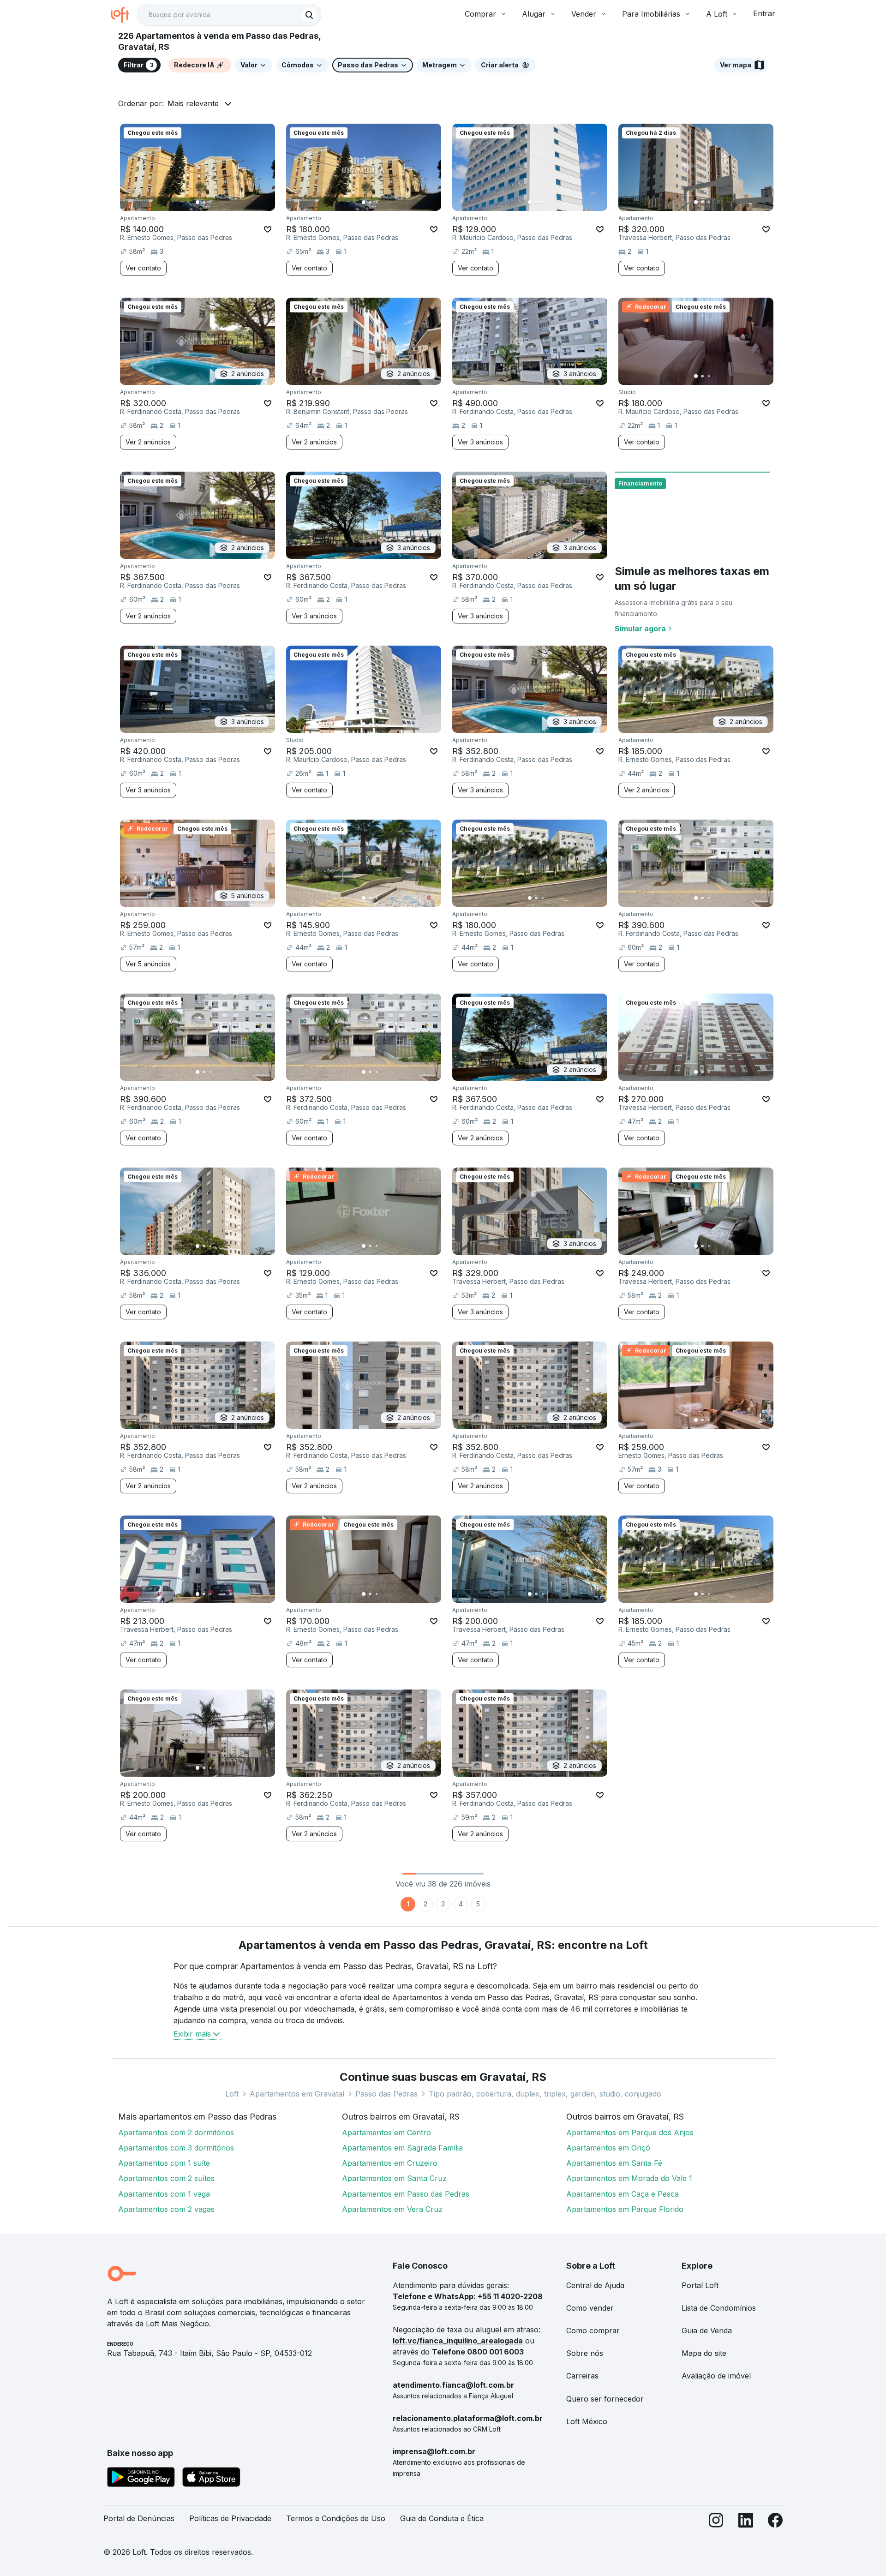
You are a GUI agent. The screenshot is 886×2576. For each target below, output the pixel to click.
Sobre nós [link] (585, 2353)
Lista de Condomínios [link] (719, 2308)
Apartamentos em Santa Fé (614, 2163)
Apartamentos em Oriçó (608, 2148)
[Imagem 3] (210, 202)
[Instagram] (716, 2522)
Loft (232, 2094)
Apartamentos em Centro (386, 2133)
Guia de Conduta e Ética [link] (442, 2518)
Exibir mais (192, 2034)
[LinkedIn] (746, 2522)
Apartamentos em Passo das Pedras (406, 2194)
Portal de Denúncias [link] (139, 2518)
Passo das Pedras (386, 2094)
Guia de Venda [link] (707, 2330)
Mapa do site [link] (704, 2353)
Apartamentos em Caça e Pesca (623, 2194)
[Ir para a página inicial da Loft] (124, 15)
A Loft (717, 14)
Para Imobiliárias (651, 14)
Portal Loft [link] (700, 2285)
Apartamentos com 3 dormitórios (176, 2148)
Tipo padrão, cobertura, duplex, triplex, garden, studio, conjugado (545, 2094)
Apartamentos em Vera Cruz (392, 2209)
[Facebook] (775, 2522)
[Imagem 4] (217, 202)
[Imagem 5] (223, 202)
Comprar (480, 14)
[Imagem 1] (198, 202)
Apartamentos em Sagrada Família (402, 2148)
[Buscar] (309, 15)
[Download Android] (141, 2479)
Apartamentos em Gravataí (297, 2094)
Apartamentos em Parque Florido (625, 2209)
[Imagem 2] (204, 202)
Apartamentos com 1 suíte (164, 2163)
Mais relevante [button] (193, 103)
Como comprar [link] (593, 2330)
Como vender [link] (590, 2308)
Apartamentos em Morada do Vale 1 (629, 2178)
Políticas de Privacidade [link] (230, 2518)
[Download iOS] (211, 2479)
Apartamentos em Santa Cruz (394, 2178)
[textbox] (229, 15)
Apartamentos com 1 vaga (164, 2194)
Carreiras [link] (582, 2376)
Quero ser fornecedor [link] (605, 2399)
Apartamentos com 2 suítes (166, 2178)
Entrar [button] (764, 13)
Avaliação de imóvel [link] (716, 2376)
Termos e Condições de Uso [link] (336, 2518)
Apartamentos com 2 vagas (166, 2209)
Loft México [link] (587, 2421)
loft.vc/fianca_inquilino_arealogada (458, 2341)
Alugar (534, 14)
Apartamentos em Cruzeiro (390, 2163)
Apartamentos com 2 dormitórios (176, 2133)
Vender (584, 14)
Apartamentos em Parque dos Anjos (630, 2133)
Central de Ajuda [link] (595, 2285)
